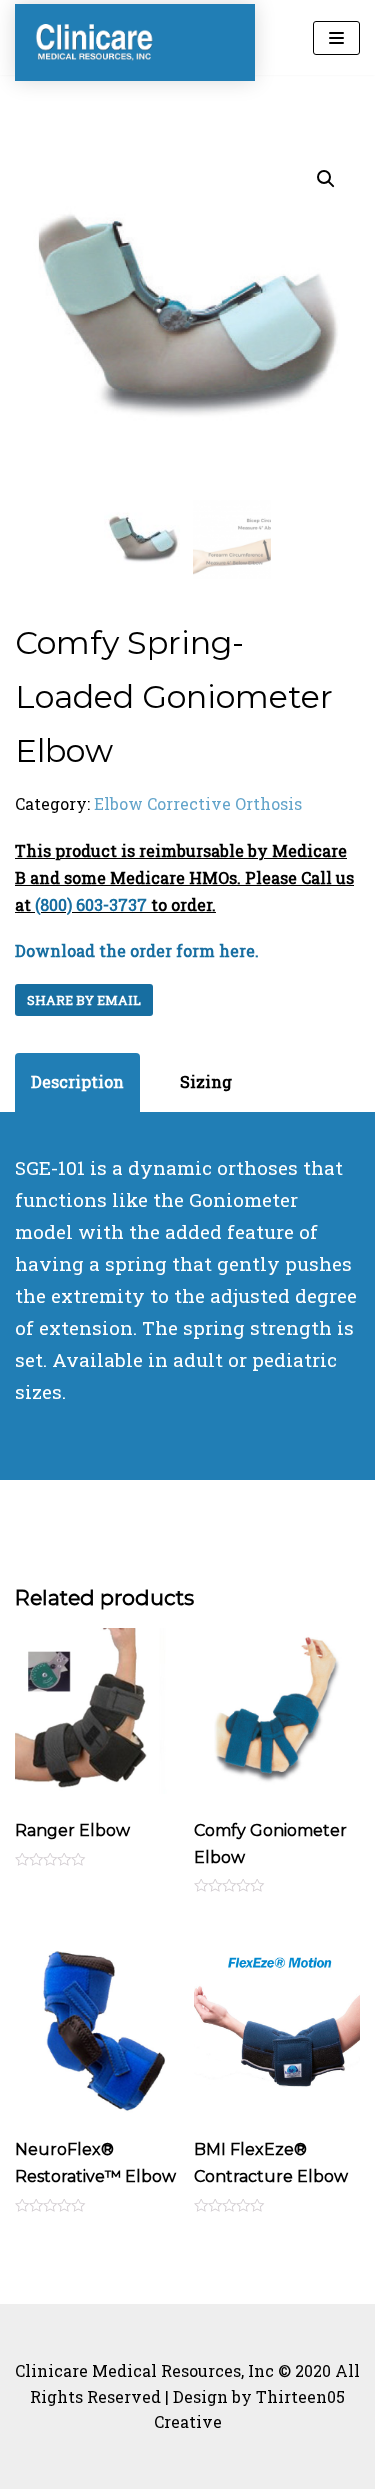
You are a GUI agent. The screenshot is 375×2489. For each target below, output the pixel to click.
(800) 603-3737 (91, 904)
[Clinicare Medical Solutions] (95, 42)
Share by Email (84, 1000)
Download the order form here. (137, 950)
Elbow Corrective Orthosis (198, 803)
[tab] (77, 1082)
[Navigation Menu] (336, 38)
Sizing (206, 1081)
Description (77, 1081)
